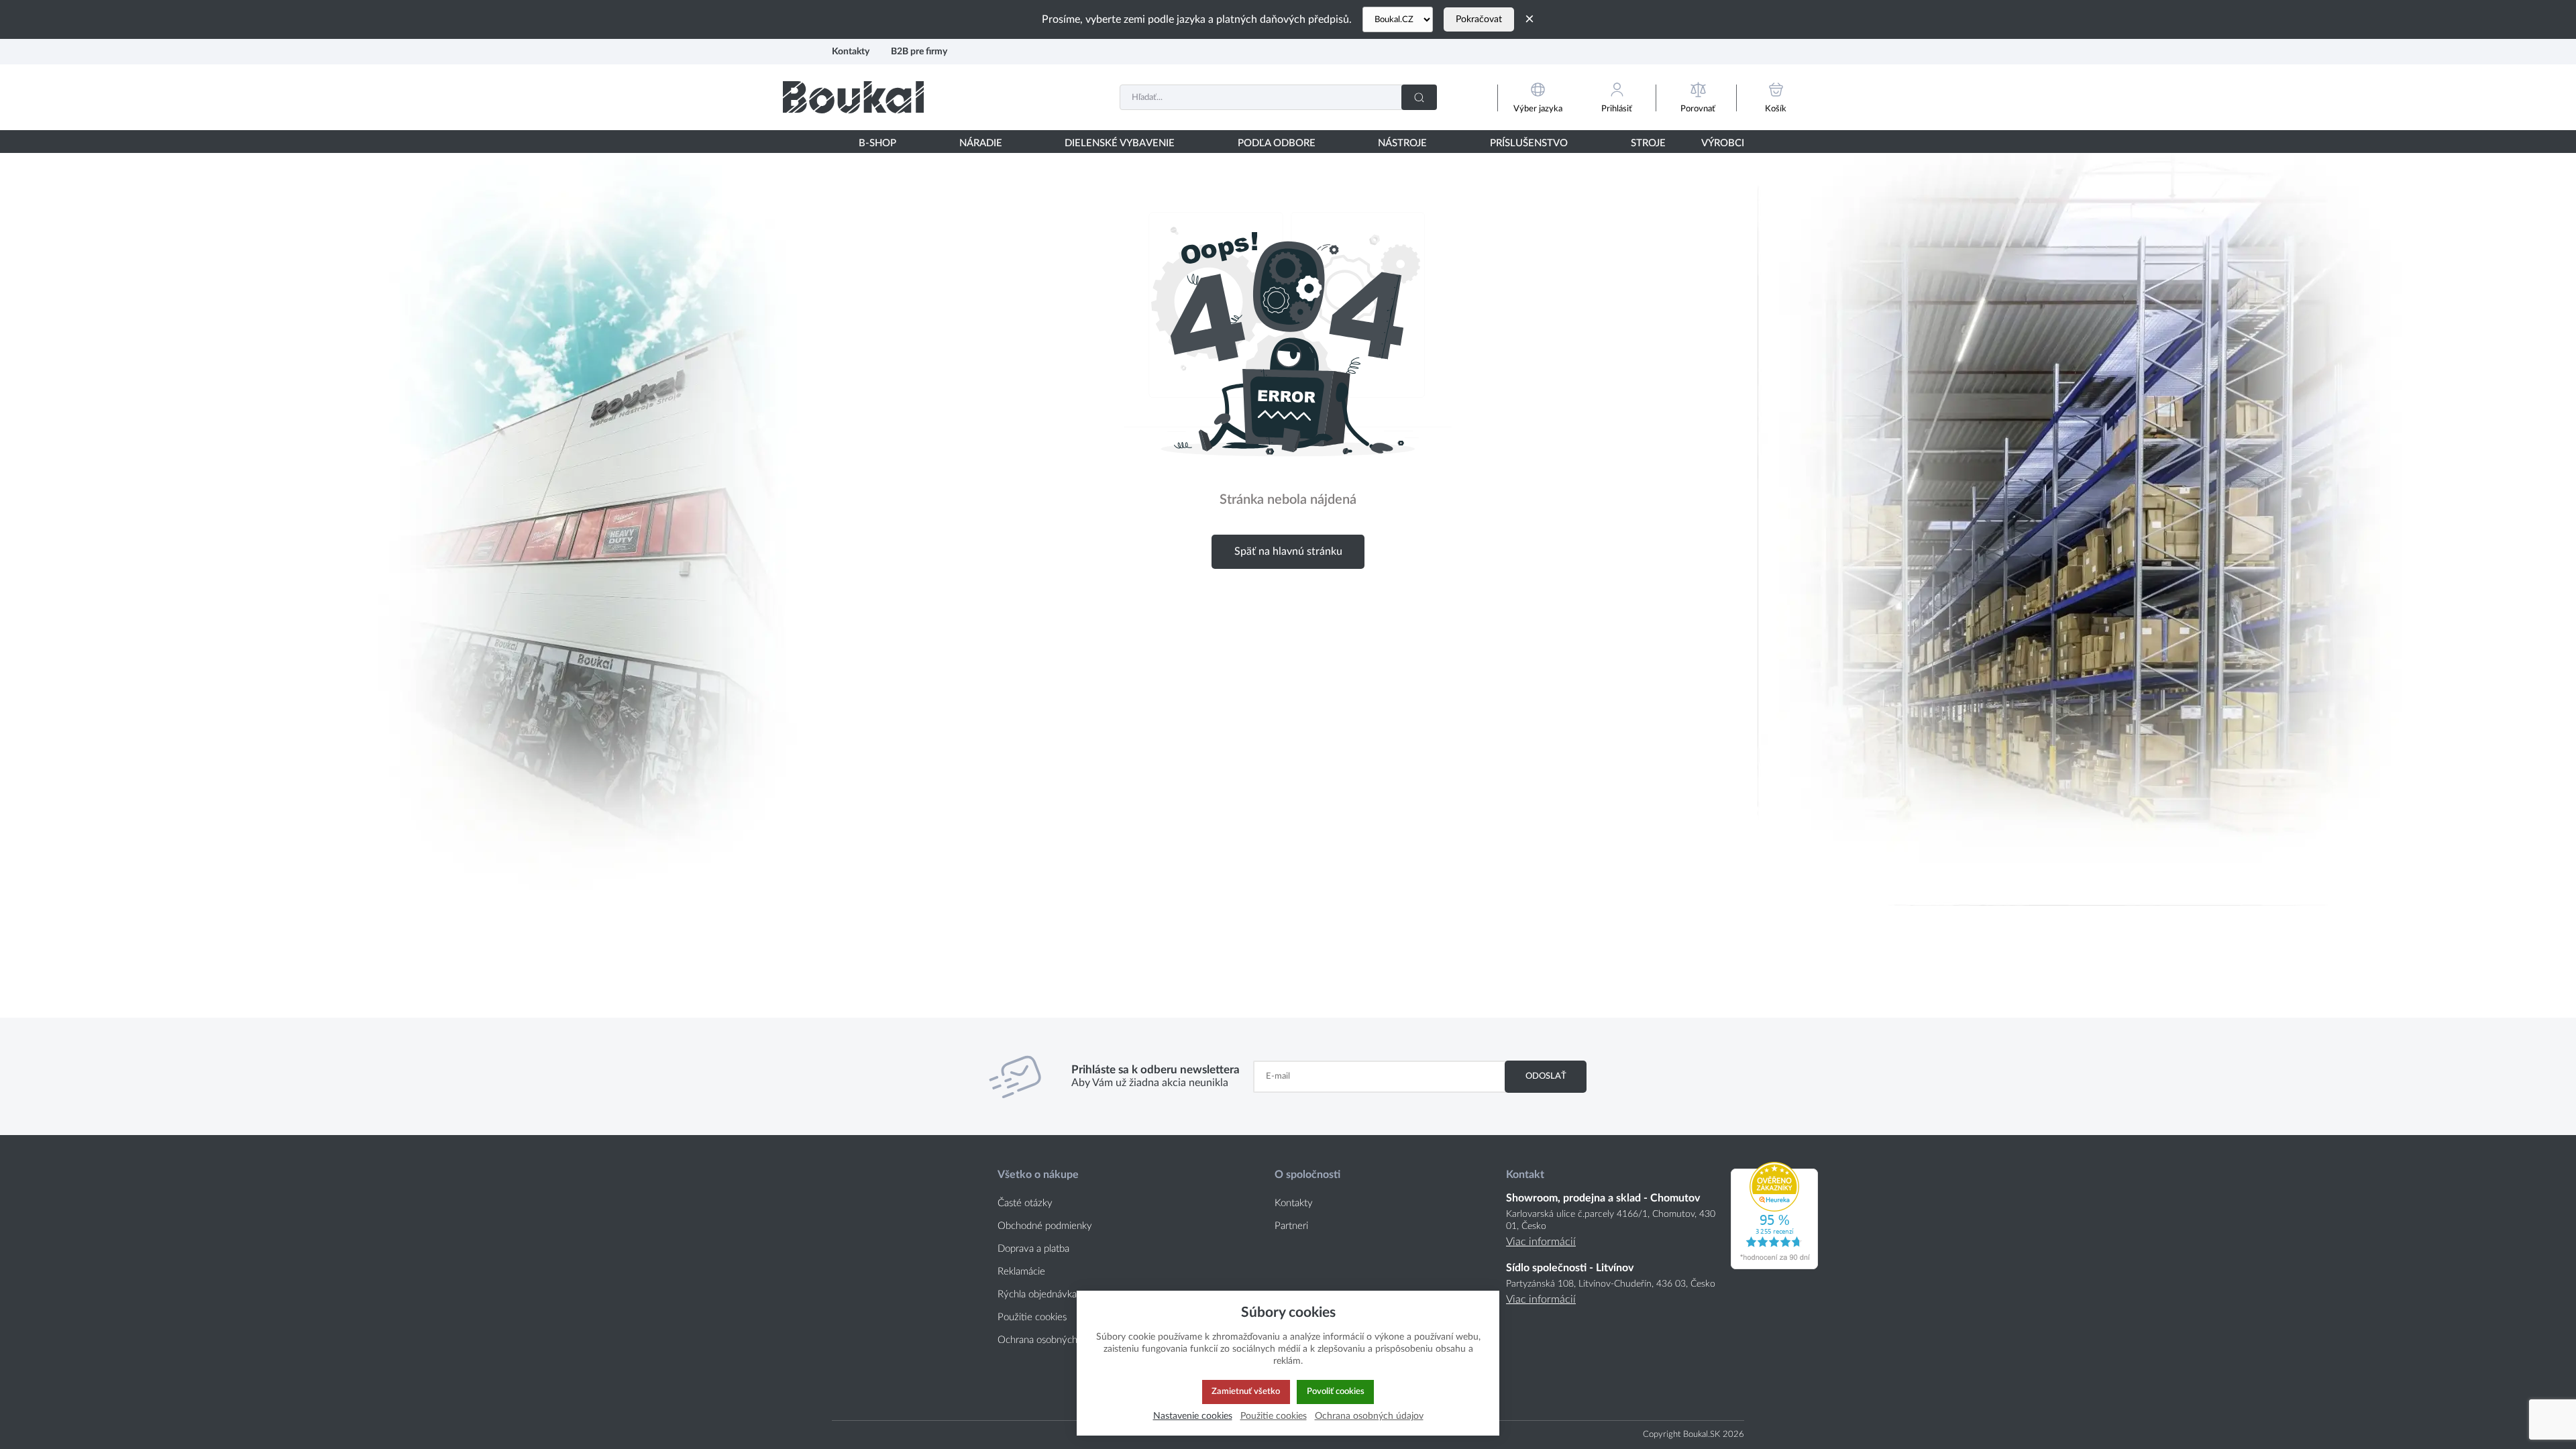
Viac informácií (1541, 1242)
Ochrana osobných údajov (1053, 1340)
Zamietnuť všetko (1246, 1391)
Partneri (1291, 1226)
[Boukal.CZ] (1398, 19)
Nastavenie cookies (1193, 1416)
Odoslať (1546, 1076)
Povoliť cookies (1336, 1391)
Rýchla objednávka (1037, 1294)
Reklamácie (1021, 1272)
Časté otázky (1025, 1203)
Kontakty (851, 51)
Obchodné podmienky (1045, 1226)
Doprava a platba (1033, 1249)
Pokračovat (1479, 19)
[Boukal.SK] (853, 97)
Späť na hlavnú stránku (1288, 551)
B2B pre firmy (919, 51)
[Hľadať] (1419, 97)
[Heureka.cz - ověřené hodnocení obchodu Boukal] (1774, 1266)
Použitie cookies (1032, 1317)
